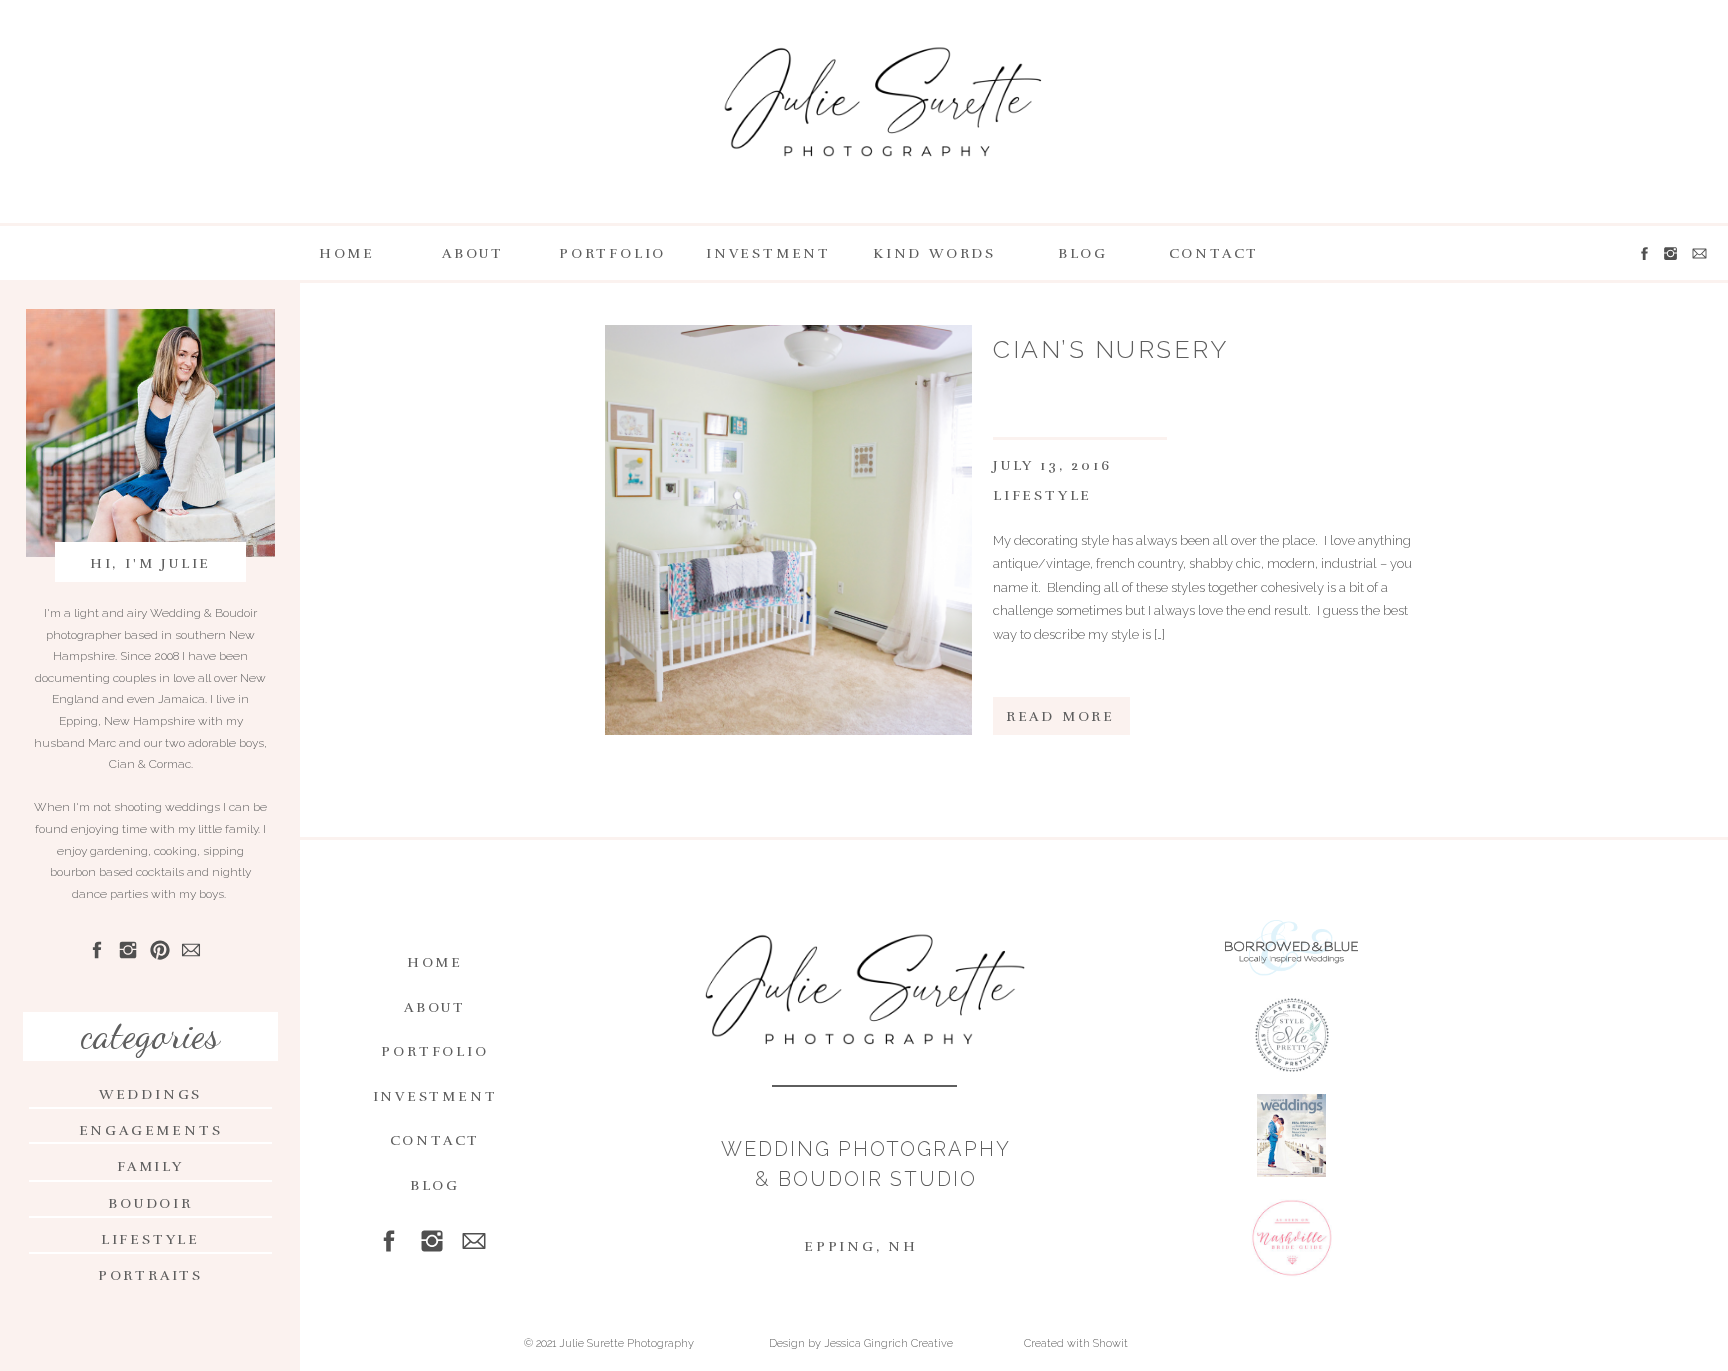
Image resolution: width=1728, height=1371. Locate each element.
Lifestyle (1042, 495)
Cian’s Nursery (1110, 349)
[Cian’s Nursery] (788, 530)
